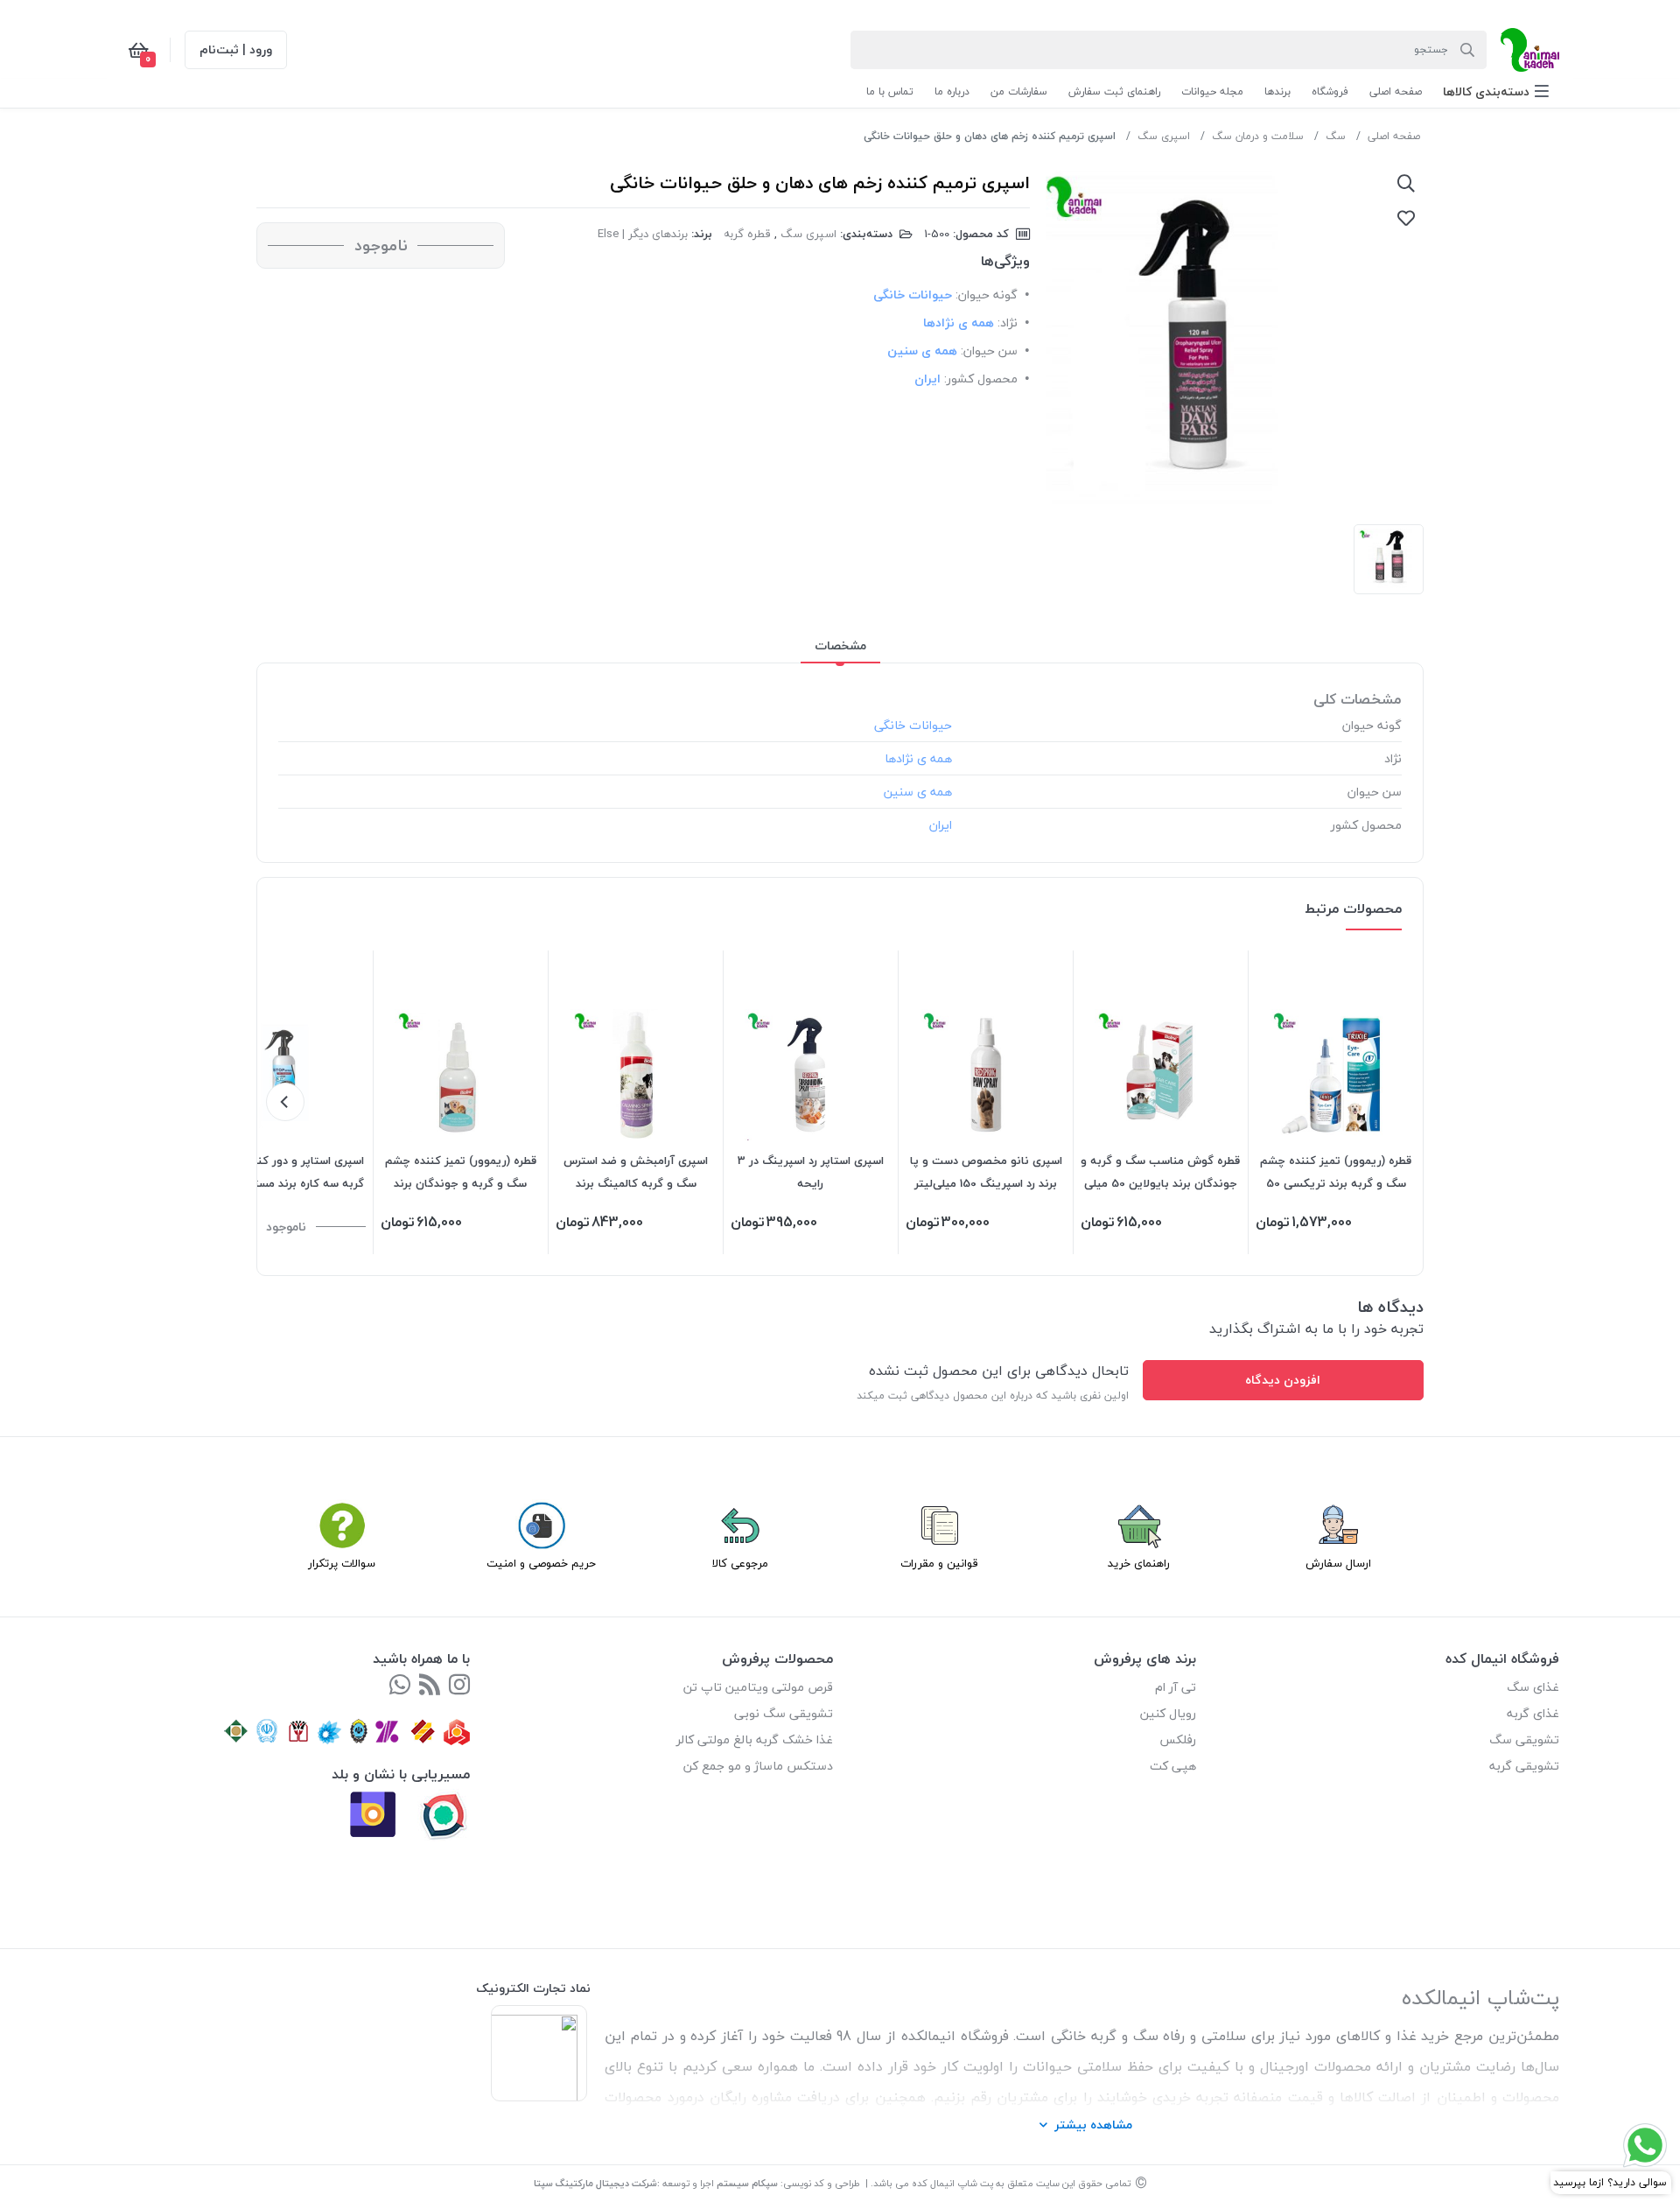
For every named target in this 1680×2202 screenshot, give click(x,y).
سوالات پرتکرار (342, 1563)
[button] (1496, 91)
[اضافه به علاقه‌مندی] (1406, 218)
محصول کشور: (981, 379)
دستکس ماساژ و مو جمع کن (758, 1766)
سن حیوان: (989, 351)
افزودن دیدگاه (1283, 1380)
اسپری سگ (1164, 136)
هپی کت (1173, 1766)
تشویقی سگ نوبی (784, 1713)
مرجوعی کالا (740, 1563)
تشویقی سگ (1524, 1739)
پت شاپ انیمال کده (952, 2183)
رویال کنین (1168, 1713)
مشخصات (840, 645)
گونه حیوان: (987, 295)
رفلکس (1178, 1739)
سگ (1336, 136)
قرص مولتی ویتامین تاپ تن (758, 1687)
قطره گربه (747, 234)
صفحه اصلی (1394, 136)
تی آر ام (1176, 1687)
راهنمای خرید (1139, 1563)
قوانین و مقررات (939, 1563)
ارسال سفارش (1338, 1563)
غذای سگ (1533, 1687)
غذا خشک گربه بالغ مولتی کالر (755, 1739)
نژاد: (1008, 323)
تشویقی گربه (1524, 1766)
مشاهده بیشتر (1093, 2125)
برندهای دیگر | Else (643, 234)
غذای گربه (1533, 1713)
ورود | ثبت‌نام (236, 49)
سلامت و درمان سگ (1258, 136)
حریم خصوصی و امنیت (541, 1563)
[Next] (285, 1102)
